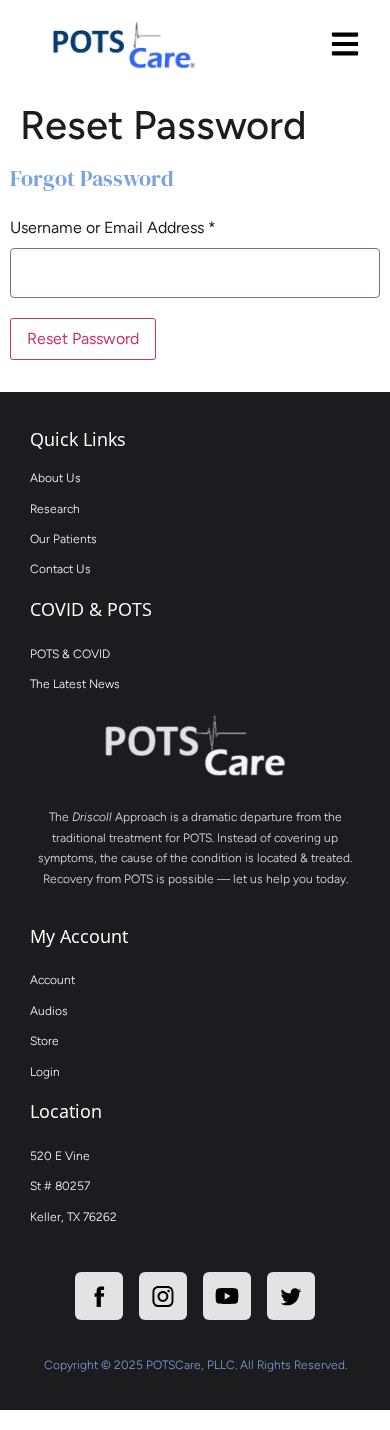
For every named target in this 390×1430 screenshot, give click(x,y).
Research (55, 509)
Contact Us (60, 569)
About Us (55, 478)
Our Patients (63, 539)
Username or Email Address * (113, 227)
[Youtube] (227, 1296)
